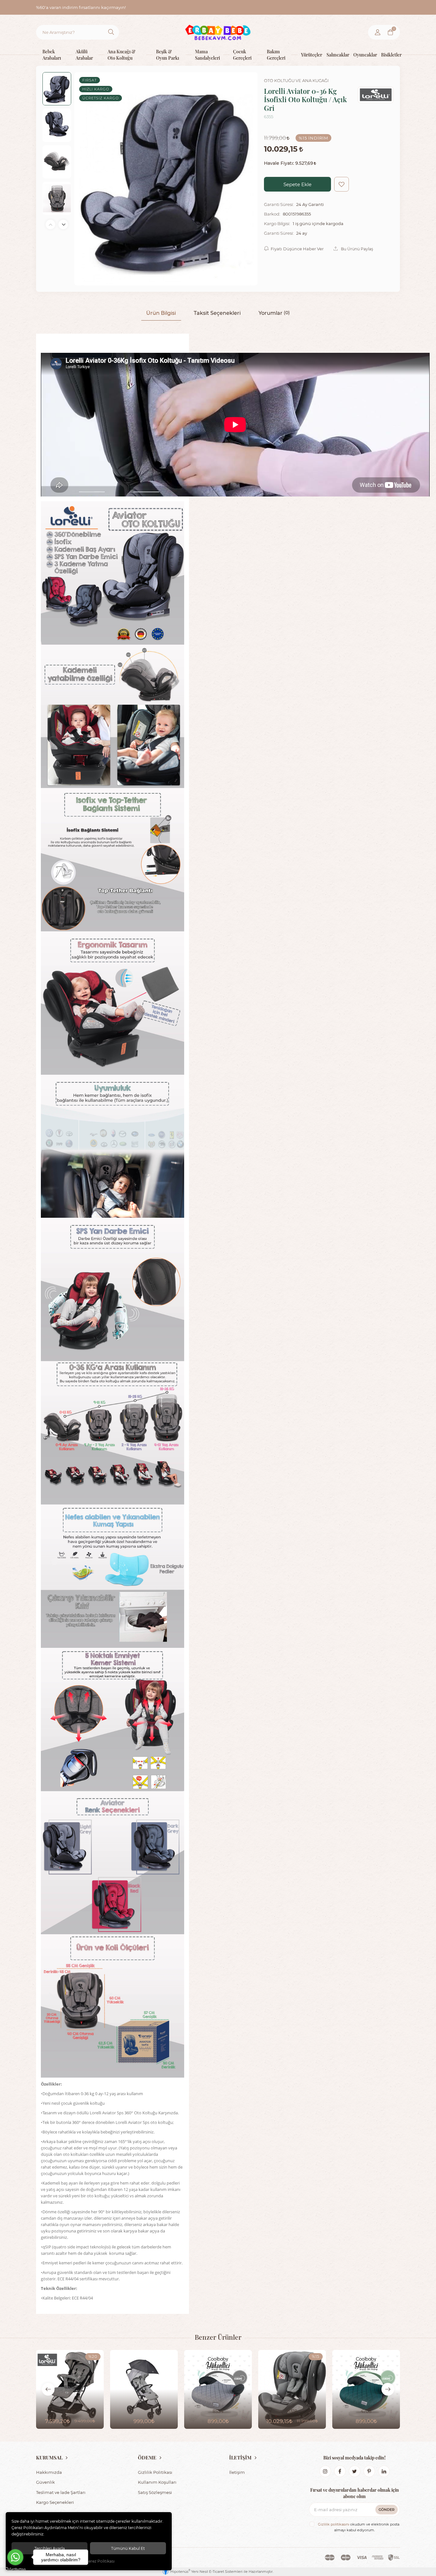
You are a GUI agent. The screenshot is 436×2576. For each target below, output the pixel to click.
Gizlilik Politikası (155, 2472)
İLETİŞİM (240, 2458)
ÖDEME (147, 2458)
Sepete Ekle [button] (297, 184)
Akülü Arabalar (84, 54)
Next (63, 224)
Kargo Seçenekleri (55, 2502)
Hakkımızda (49, 2472)
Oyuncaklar (362, 54)
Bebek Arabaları (52, 54)
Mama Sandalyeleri (207, 54)
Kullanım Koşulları (157, 2482)
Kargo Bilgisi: (277, 224)
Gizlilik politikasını (334, 2524)
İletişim (237, 2472)
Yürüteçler (309, 54)
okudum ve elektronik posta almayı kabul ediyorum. (359, 2527)
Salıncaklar (335, 54)
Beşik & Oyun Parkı (168, 54)
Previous (50, 224)
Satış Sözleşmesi (155, 2492)
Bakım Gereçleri (276, 54)
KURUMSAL (49, 2458)
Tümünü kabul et (128, 2548)
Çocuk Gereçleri (242, 54)
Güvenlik (45, 2482)
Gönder (387, 2509)
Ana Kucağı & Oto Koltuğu (121, 54)
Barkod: (272, 214)
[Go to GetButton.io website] (15, 2569)
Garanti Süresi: (279, 204)
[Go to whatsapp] (15, 2557)
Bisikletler (389, 54)
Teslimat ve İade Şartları (61, 2492)
